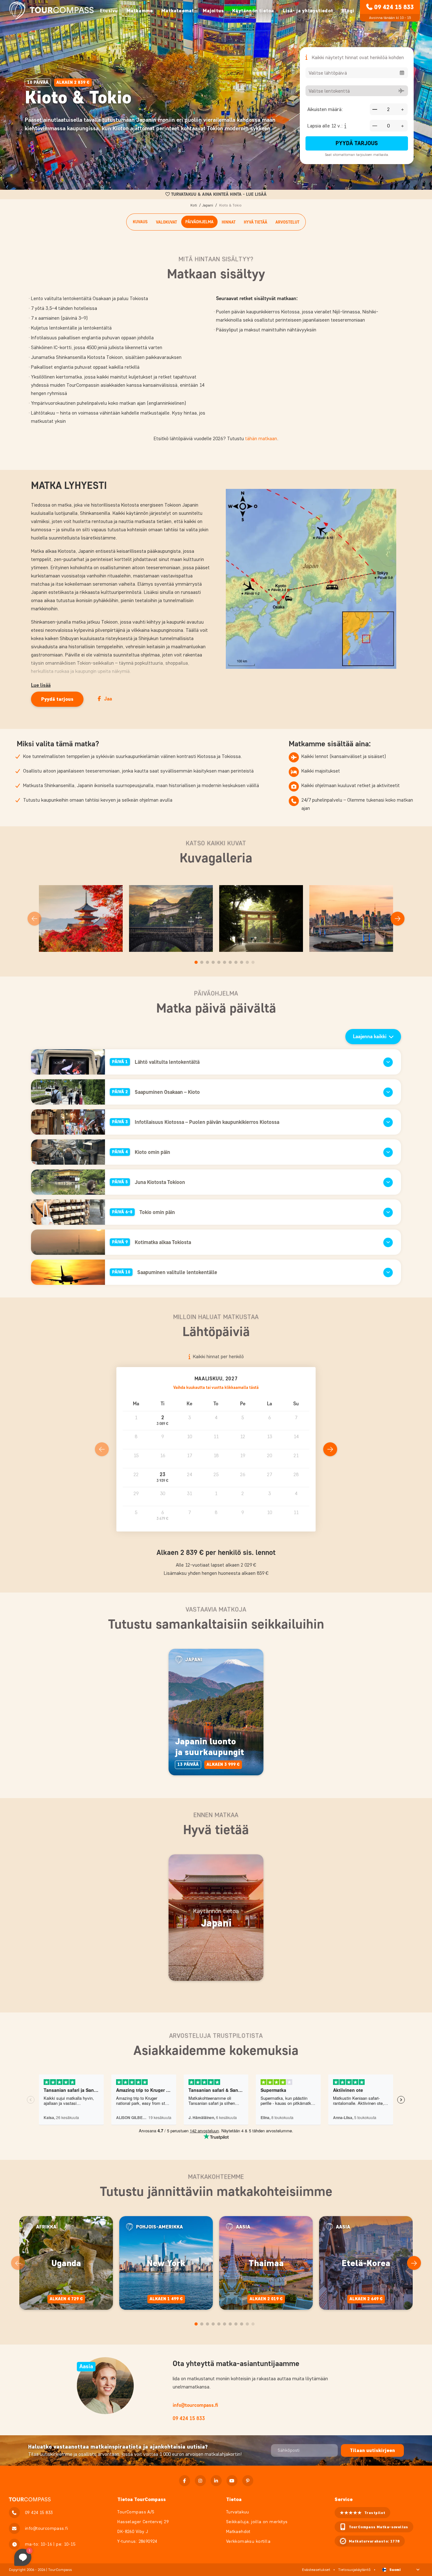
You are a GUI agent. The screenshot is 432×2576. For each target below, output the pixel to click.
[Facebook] (185, 2481)
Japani (208, 205)
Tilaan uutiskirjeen (372, 2450)
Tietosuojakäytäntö (354, 2570)
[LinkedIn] (216, 2481)
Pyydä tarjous (357, 143)
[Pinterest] (248, 2481)
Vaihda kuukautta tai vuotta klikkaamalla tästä (216, 1387)
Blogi (348, 11)
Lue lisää (41, 685)
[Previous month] (102, 1449)
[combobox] (357, 73)
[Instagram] (200, 2481)
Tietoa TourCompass (142, 2499)
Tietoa (234, 2499)
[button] (163, 1421)
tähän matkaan (261, 438)
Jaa (108, 699)
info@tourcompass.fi (195, 2405)
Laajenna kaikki (370, 1036)
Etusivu (109, 11)
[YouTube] (232, 2481)
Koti (194, 205)
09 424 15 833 (394, 7)
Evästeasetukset (316, 2570)
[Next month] (330, 1449)
